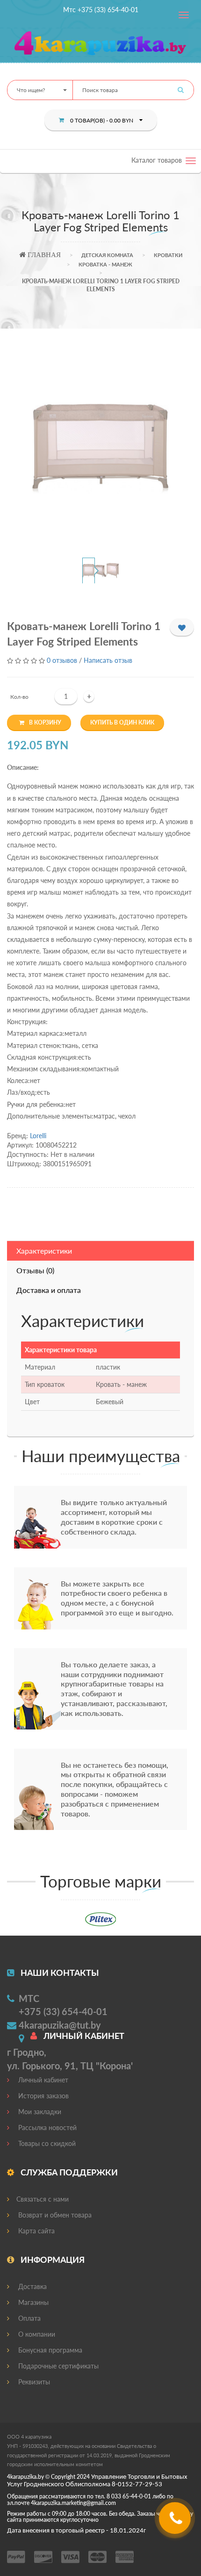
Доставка (32, 2286)
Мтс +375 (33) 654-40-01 (101, 10)
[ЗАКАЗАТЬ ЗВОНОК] (176, 2522)
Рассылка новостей (47, 2128)
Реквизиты (33, 2382)
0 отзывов (62, 660)
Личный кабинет (42, 2080)
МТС (29, 1998)
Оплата (29, 2318)
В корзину (45, 722)
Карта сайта (36, 2231)
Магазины (32, 2302)
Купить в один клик (122, 722)
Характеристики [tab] (44, 1251)
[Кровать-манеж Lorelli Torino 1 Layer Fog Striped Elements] (101, 449)
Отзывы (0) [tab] (35, 1270)
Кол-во (19, 697)
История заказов (43, 2096)
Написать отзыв (108, 660)
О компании (36, 2334)
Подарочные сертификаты (57, 2366)
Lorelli (38, 1136)
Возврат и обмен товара (54, 2215)
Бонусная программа (49, 2350)
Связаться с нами (43, 2199)
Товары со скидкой (46, 2143)
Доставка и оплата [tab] (49, 1290)
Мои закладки (39, 2112)
